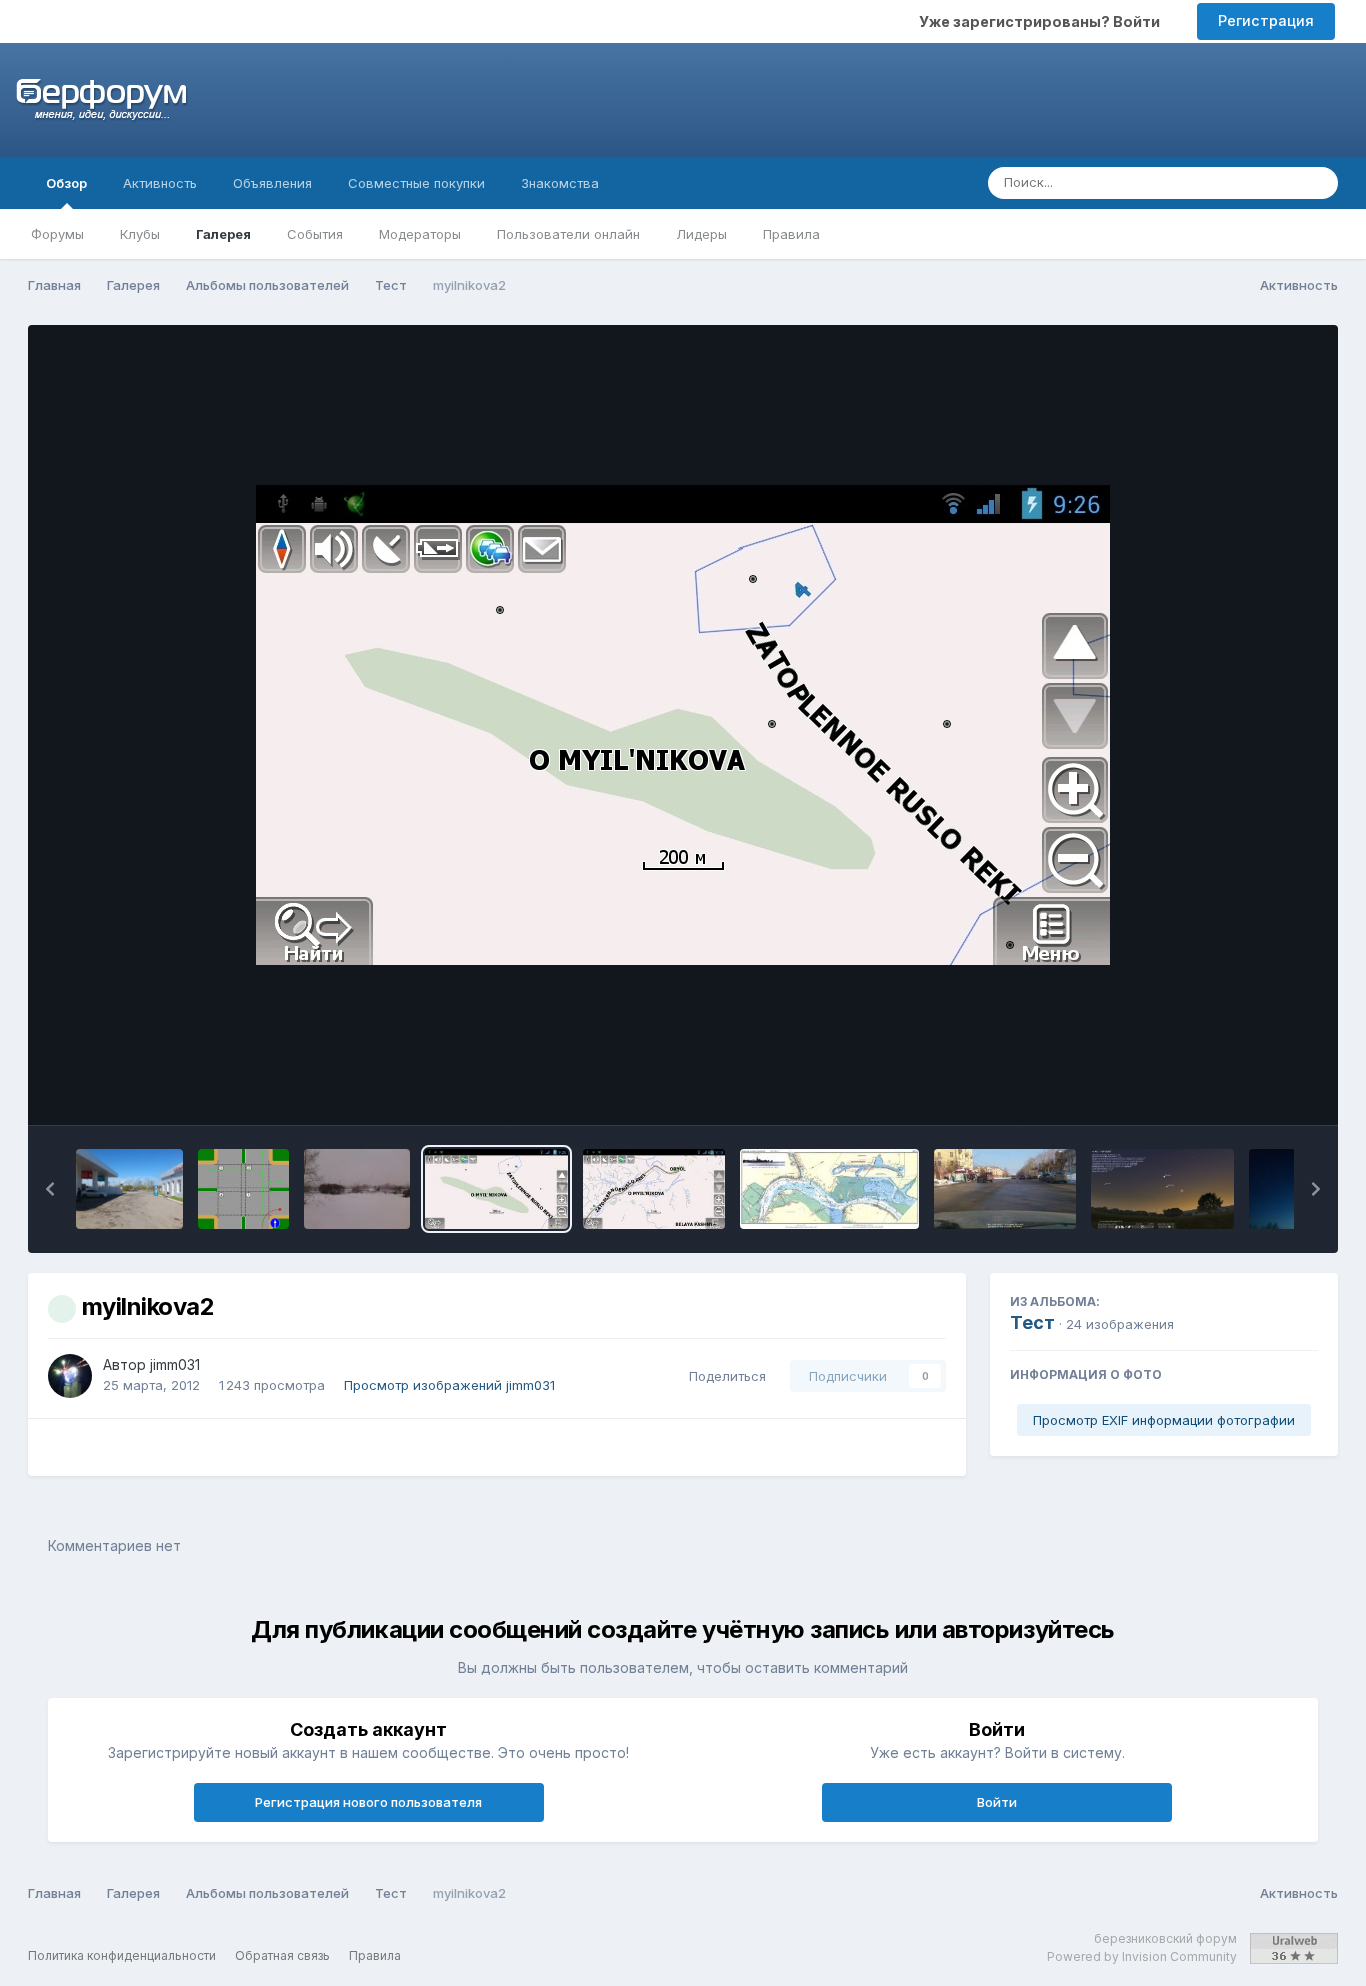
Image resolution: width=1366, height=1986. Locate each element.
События (315, 234)
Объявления (272, 183)
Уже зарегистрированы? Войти (1042, 21)
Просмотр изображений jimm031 (449, 1385)
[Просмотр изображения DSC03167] (357, 1189)
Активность (160, 183)
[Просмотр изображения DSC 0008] (129, 1189)
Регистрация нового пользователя (368, 1802)
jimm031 (175, 1364)
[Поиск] (1317, 183)
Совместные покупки (416, 183)
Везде (1250, 182)
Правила (791, 234)
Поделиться (723, 1376)
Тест (1032, 1322)
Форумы (57, 234)
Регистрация (1266, 20)
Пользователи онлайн (568, 234)
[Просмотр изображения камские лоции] (829, 1189)
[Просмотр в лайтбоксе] (683, 725)
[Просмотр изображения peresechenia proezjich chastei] (243, 1189)
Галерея (223, 234)
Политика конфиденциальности (122, 1955)
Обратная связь (282, 1955)
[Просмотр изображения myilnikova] (654, 1189)
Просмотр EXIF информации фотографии (1164, 1420)
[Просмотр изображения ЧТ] (1005, 1189)
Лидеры (701, 234)
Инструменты (1247, 1089)
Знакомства (560, 183)
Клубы (140, 234)
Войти (997, 1802)
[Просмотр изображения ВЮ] (1162, 1189)
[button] (50, 1189)
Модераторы (420, 234)
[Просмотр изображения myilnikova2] (496, 1189)
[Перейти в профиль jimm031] (70, 1376)
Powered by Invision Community (1142, 1956)
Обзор (66, 183)
